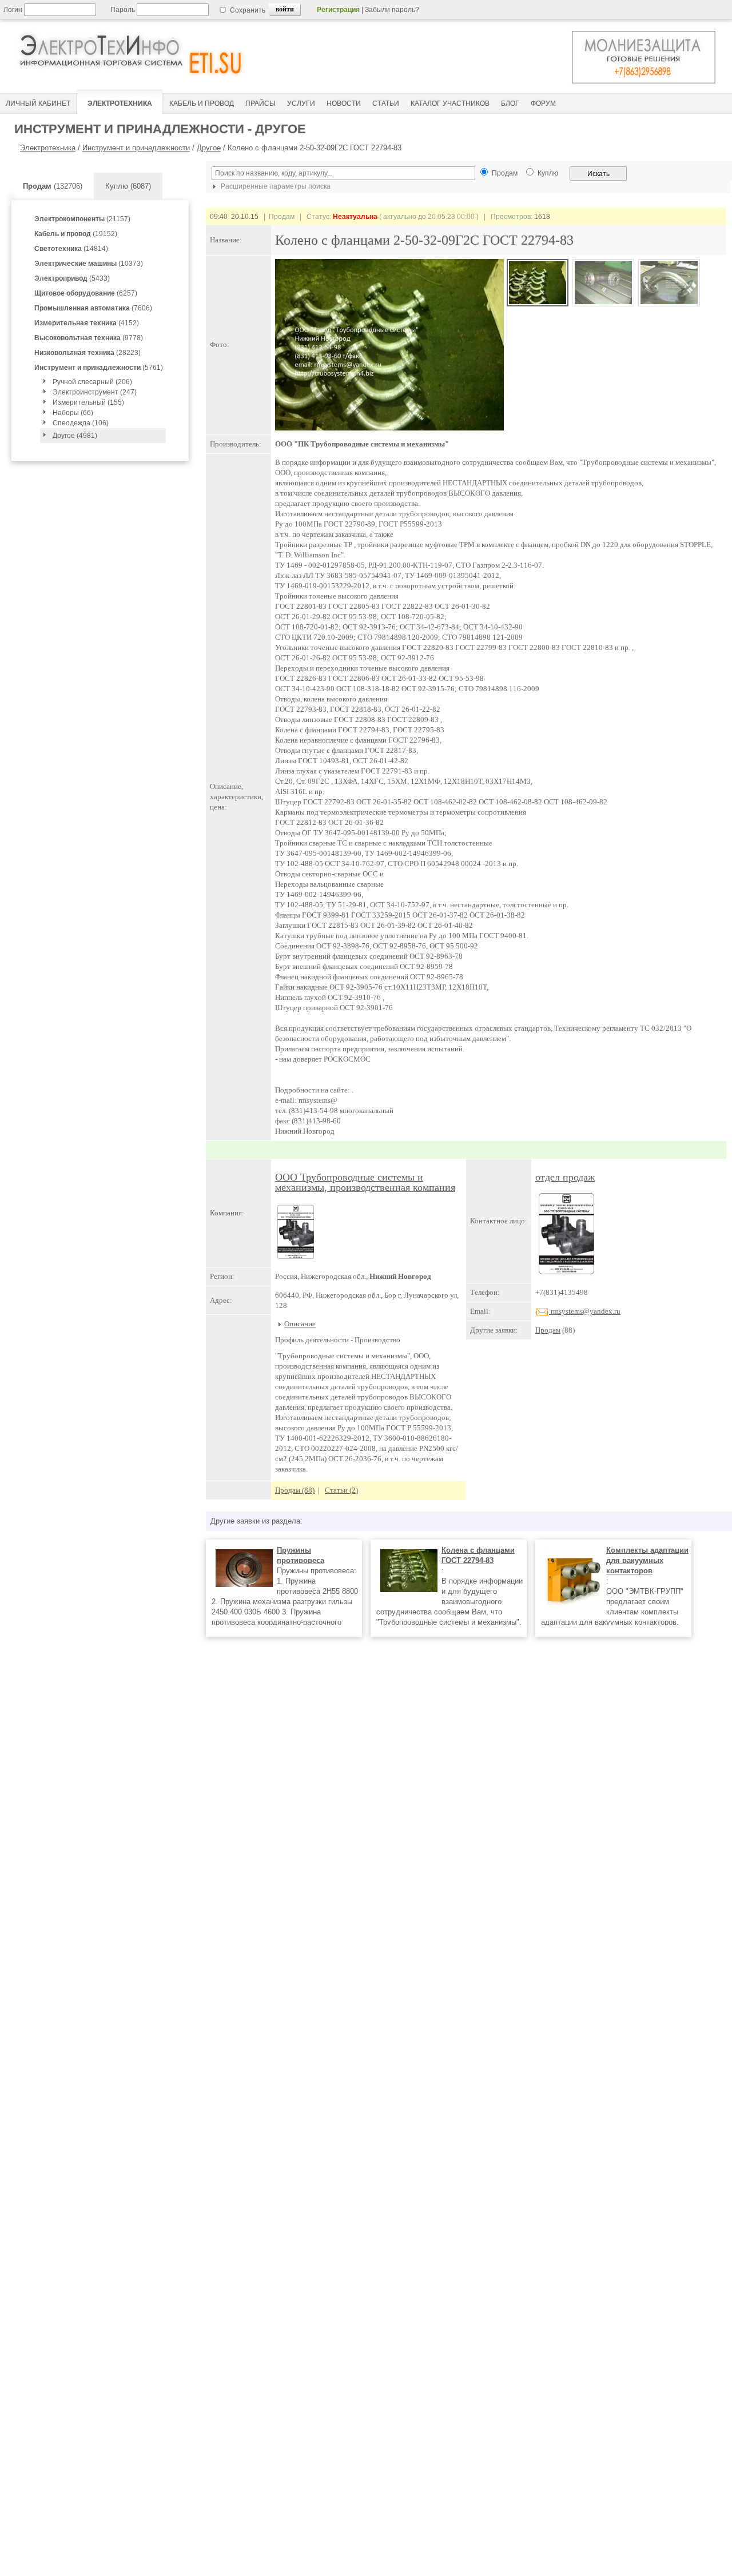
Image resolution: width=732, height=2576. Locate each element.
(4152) (87, 323)
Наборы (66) (73, 413)
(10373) (89, 264)
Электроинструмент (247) (95, 392)
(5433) (72, 278)
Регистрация (338, 10)
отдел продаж (565, 1177)
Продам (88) (295, 1490)
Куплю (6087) (128, 186)
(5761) (99, 368)
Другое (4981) (75, 436)
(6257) (86, 293)
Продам (548, 1330)
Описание (300, 1324)
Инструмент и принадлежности (136, 148)
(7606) (93, 308)
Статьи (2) (341, 1490)
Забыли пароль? (392, 10)
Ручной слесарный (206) (92, 382)
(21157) (82, 219)
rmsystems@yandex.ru (585, 1311)
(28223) (87, 353)
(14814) (71, 249)
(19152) (76, 234)
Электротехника (48, 148)
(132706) (53, 186)
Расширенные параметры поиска (275, 186)
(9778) (89, 338)
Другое (209, 148)
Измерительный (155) (88, 402)
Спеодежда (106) (81, 423)
